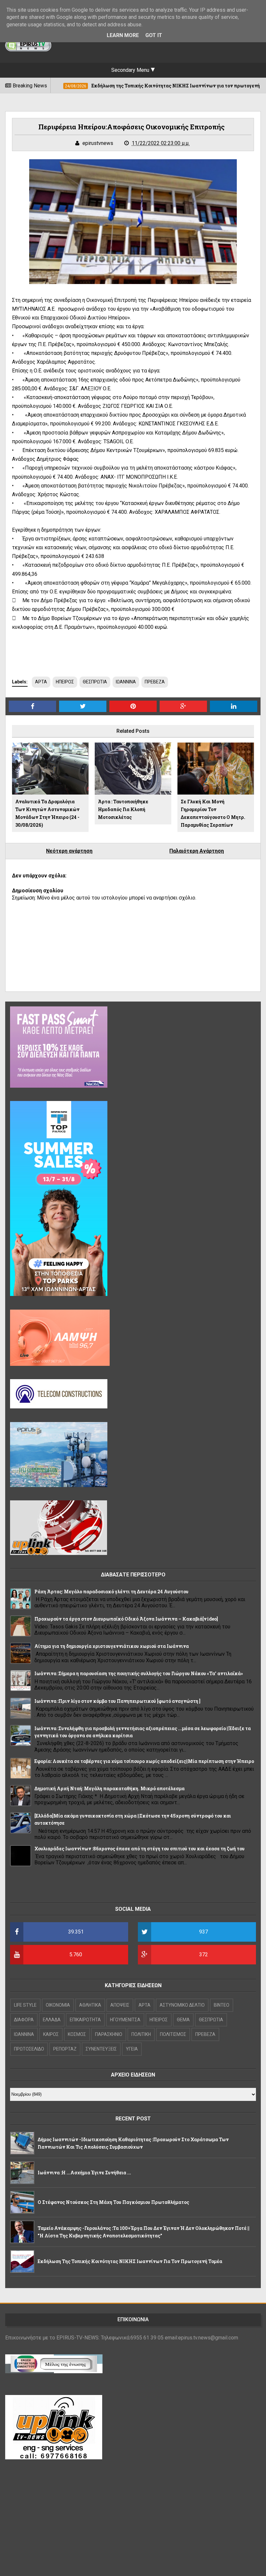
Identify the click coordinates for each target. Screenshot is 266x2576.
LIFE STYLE (25, 2005)
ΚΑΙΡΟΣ (51, 2034)
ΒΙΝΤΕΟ (222, 2005)
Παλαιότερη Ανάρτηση (197, 851)
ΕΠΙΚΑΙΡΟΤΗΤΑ (85, 2020)
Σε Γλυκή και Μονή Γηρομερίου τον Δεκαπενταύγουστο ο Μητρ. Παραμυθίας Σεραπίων (213, 813)
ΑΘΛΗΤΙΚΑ (90, 2005)
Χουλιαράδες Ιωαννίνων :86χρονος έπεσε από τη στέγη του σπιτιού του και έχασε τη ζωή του (139, 1849)
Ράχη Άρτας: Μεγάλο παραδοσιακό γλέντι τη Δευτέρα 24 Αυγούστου (111, 1592)
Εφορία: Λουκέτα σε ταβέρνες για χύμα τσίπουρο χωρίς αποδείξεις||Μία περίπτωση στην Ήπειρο (144, 1761)
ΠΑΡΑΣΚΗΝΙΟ (109, 2034)
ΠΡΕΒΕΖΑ (155, 682)
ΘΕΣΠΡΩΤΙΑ (95, 682)
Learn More (123, 35)
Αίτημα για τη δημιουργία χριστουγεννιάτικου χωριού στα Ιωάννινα (112, 1646)
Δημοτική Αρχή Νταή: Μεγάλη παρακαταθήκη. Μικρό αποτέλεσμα (109, 1788)
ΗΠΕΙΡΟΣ (65, 682)
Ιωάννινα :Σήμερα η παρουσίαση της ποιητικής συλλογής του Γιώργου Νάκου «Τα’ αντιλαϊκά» (139, 1673)
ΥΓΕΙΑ (132, 2049)
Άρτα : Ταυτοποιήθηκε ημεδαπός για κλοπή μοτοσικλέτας (123, 809)
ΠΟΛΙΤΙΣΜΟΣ (173, 2034)
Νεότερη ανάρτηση (69, 851)
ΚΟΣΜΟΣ (77, 2034)
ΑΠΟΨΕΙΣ (120, 2005)
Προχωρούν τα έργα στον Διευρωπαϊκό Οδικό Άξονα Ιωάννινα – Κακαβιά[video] (126, 1619)
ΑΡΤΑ (41, 682)
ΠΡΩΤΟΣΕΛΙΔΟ (29, 2049)
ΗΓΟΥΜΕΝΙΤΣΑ (125, 2020)
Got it (154, 35)
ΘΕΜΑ (183, 2020)
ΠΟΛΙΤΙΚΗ (141, 2034)
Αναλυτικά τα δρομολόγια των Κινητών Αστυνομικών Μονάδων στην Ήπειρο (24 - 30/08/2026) (47, 813)
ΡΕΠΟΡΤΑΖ (65, 2049)
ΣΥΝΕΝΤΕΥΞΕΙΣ (101, 2049)
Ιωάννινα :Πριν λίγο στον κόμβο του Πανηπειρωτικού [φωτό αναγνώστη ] (117, 1701)
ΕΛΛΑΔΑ (52, 2020)
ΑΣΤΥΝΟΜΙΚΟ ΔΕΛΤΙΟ (182, 2005)
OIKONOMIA (58, 2005)
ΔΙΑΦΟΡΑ (24, 2020)
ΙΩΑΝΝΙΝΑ (126, 682)
